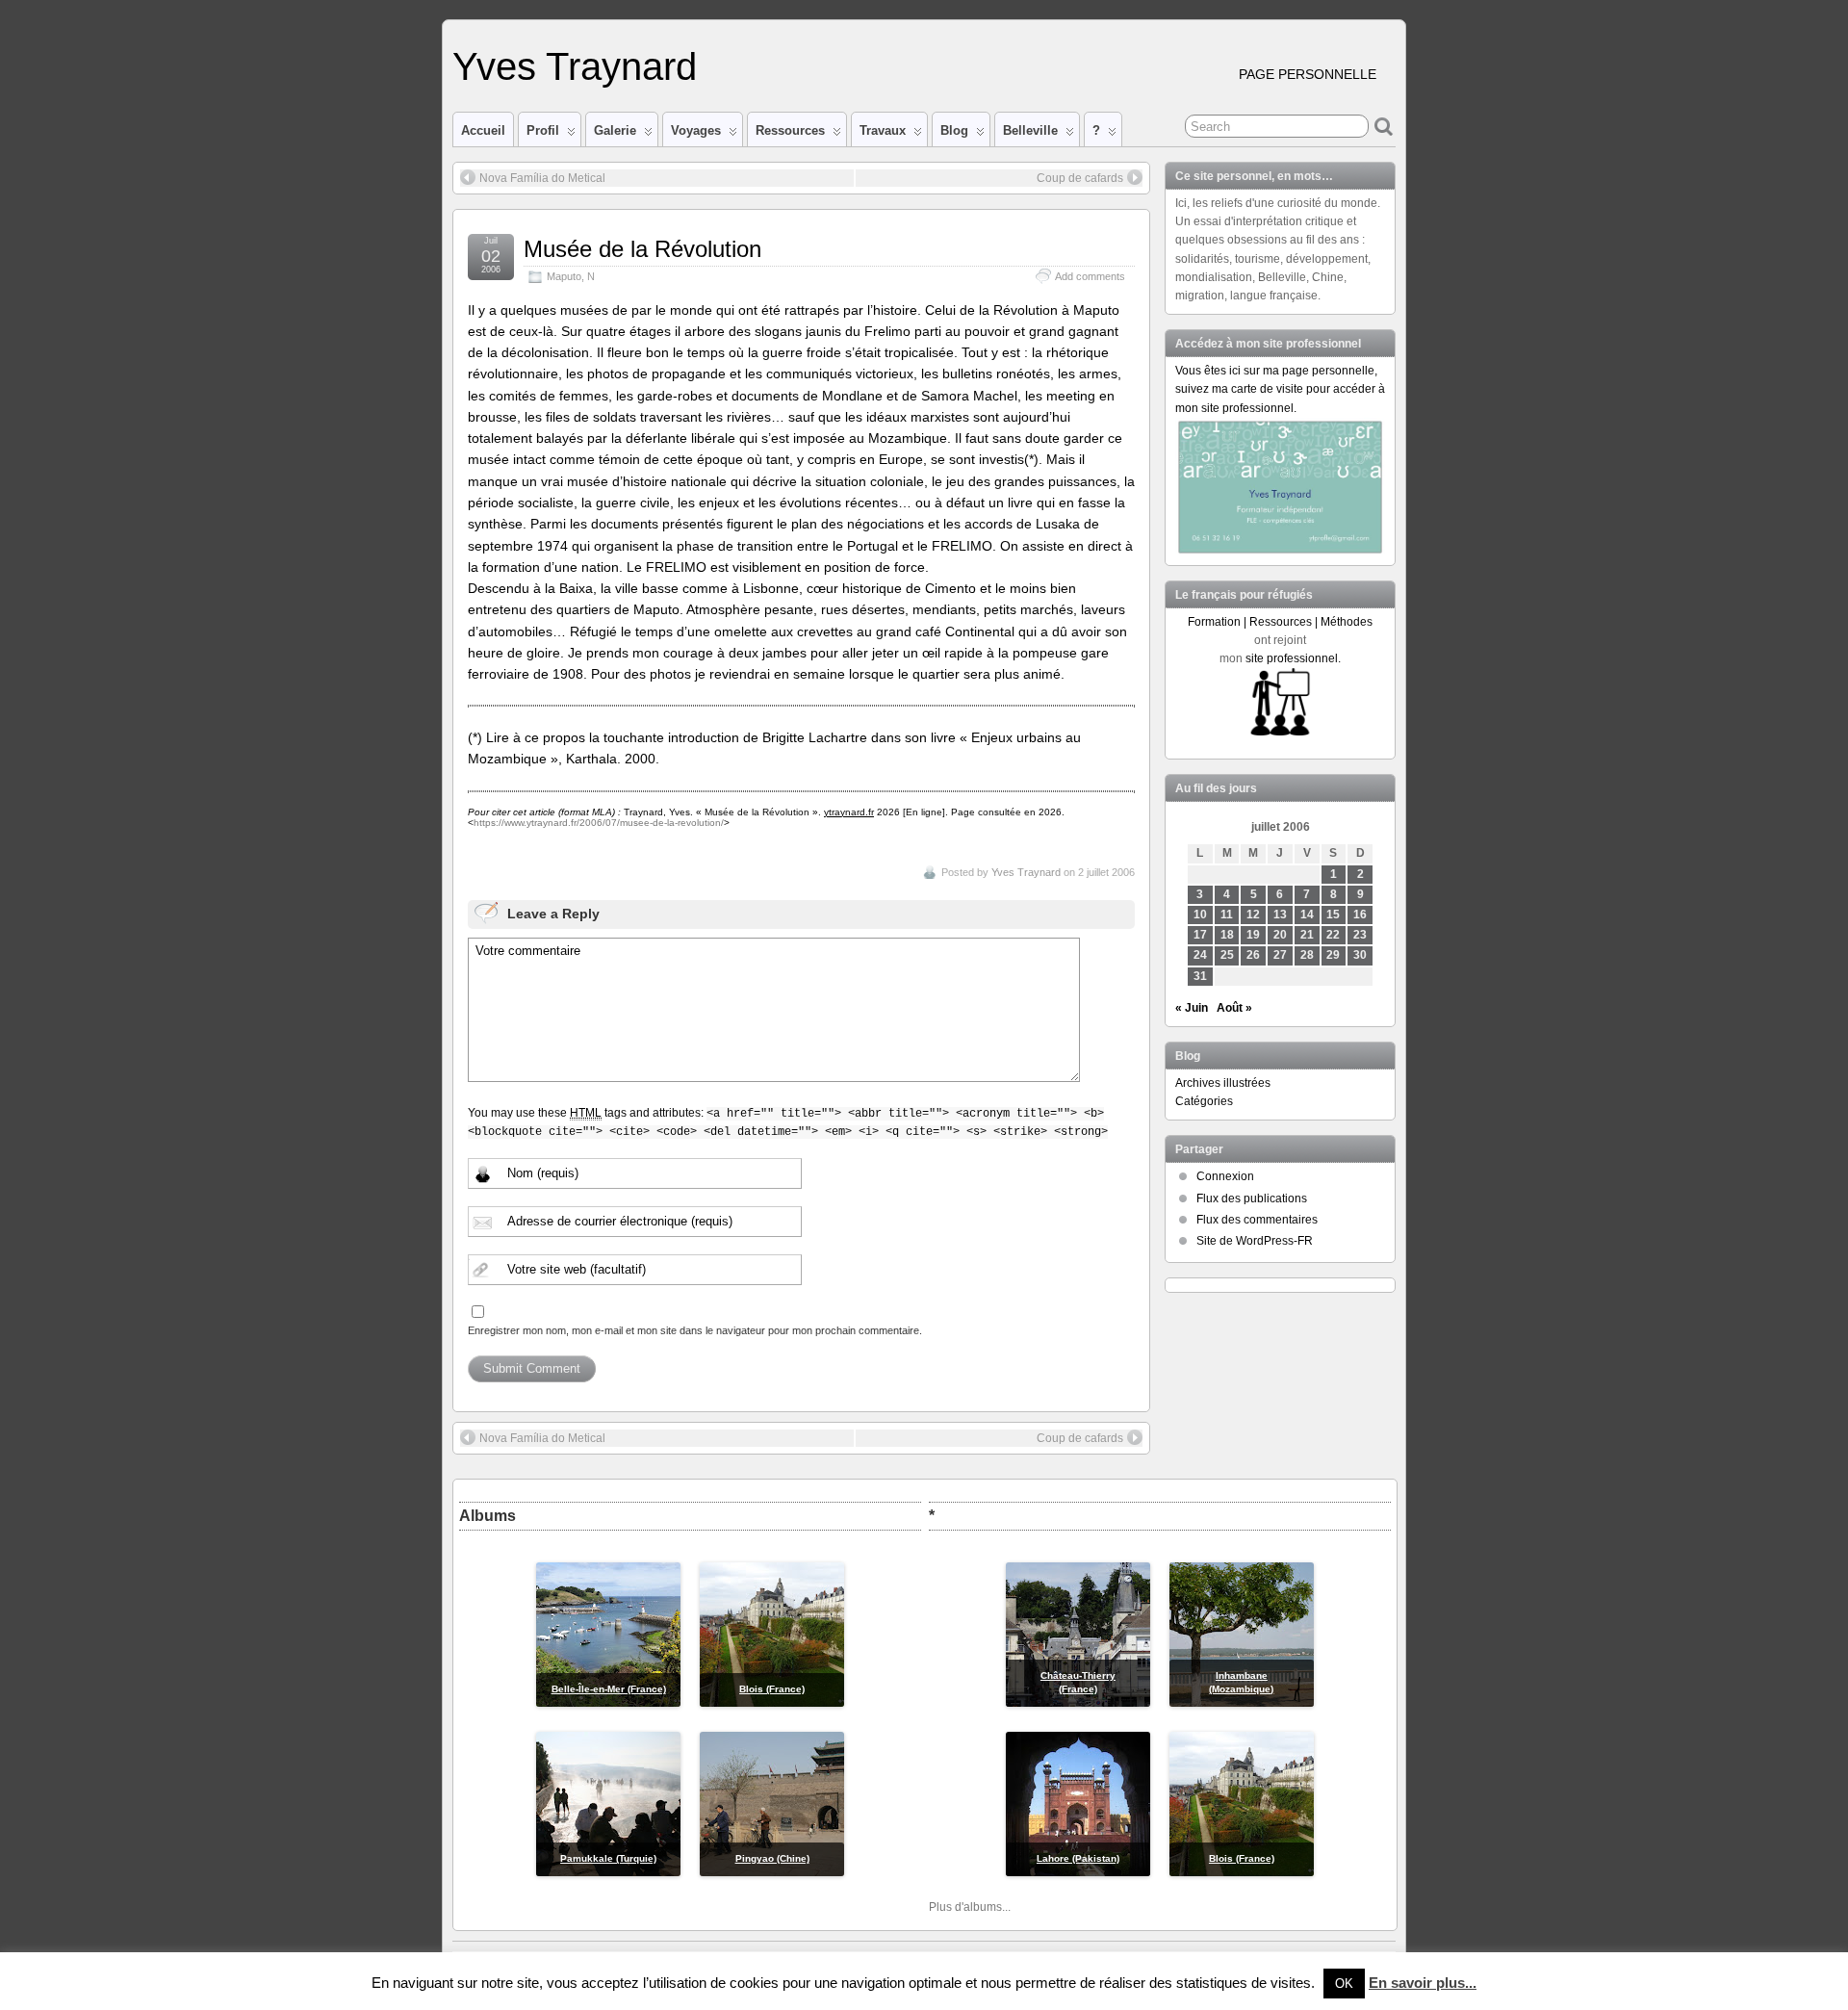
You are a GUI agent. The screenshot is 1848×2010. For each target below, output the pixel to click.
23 (1360, 935)
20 (1280, 935)
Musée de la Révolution (642, 249)
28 (1307, 955)
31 (1200, 976)
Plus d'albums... (970, 1907)
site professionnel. (1293, 658)
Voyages (696, 130)
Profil (543, 130)
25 (1227, 955)
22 (1333, 935)
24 (1200, 955)
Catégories (1204, 1101)
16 (1360, 915)
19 (1253, 935)
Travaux (883, 130)
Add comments (1090, 276)
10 (1200, 915)
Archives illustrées (1223, 1083)
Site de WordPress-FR (1255, 1241)
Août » (1234, 1008)
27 (1280, 955)
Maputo (564, 276)
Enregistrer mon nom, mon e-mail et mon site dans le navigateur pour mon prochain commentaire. (695, 1330)
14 (1307, 915)
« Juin (1192, 1008)
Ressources (790, 130)
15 (1333, 915)
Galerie (615, 130)
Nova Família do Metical (542, 178)
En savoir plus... (1423, 1983)
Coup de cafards (1080, 178)
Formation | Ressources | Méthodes (1280, 622)
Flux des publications (1252, 1198)
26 (1253, 955)
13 (1280, 915)
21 (1307, 935)
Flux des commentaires (1257, 1220)
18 (1227, 935)
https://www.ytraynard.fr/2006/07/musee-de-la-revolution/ (599, 823)
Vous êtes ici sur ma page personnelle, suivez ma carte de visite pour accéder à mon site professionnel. (1280, 389)
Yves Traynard (575, 66)
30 (1360, 955)
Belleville (1030, 130)
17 (1200, 935)
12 (1253, 915)
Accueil (483, 130)
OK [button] (1344, 1984)
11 (1227, 915)
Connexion (1225, 1176)
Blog (954, 130)
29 (1333, 955)
